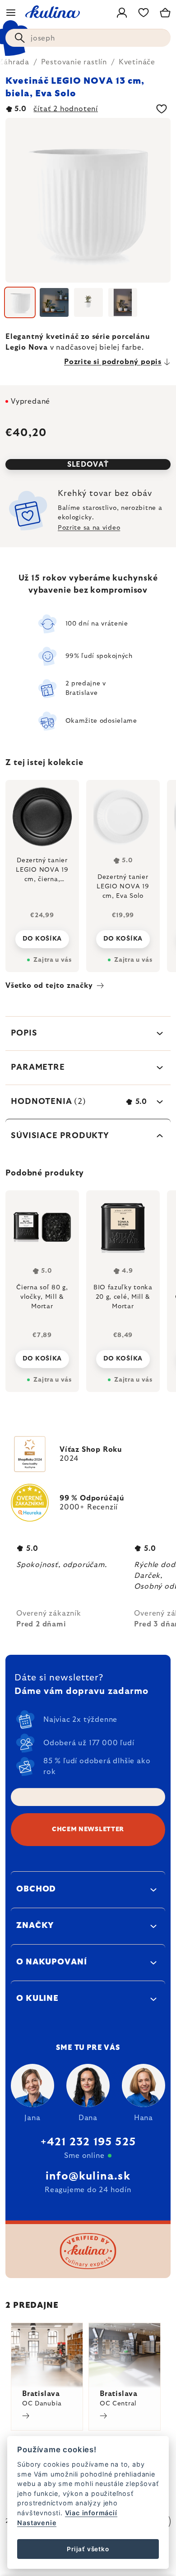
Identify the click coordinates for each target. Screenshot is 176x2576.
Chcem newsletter (88, 1829)
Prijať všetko (88, 2549)
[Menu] (11, 13)
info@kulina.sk (88, 2176)
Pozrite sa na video (89, 528)
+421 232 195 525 (88, 2142)
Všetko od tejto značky (49, 986)
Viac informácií (91, 2513)
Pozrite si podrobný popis (113, 362)
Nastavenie (37, 2523)
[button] (42, 1356)
